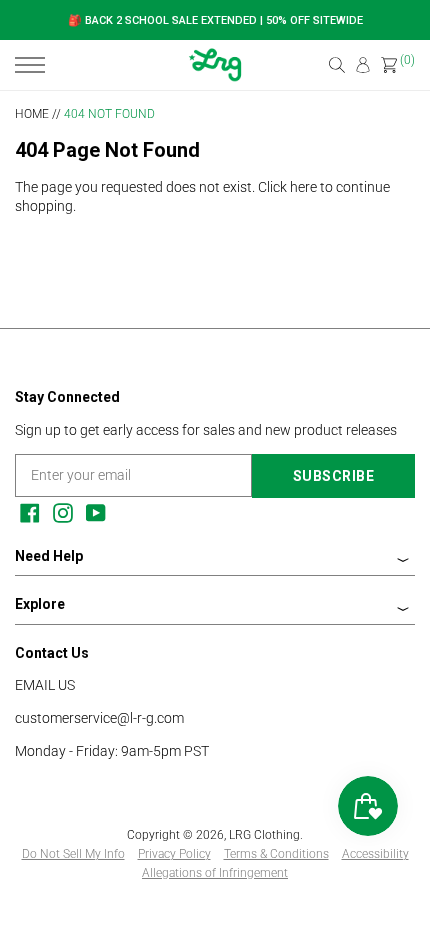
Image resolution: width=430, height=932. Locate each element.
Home (32, 114)
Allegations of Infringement (215, 873)
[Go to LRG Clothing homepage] (215, 77)
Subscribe (334, 476)
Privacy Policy (174, 854)
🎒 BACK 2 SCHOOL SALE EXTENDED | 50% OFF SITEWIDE (215, 20)
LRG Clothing (264, 835)
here (303, 187)
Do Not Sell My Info (73, 854)
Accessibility (375, 854)
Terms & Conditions (276, 854)
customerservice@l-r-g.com (99, 718)
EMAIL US (45, 685)
